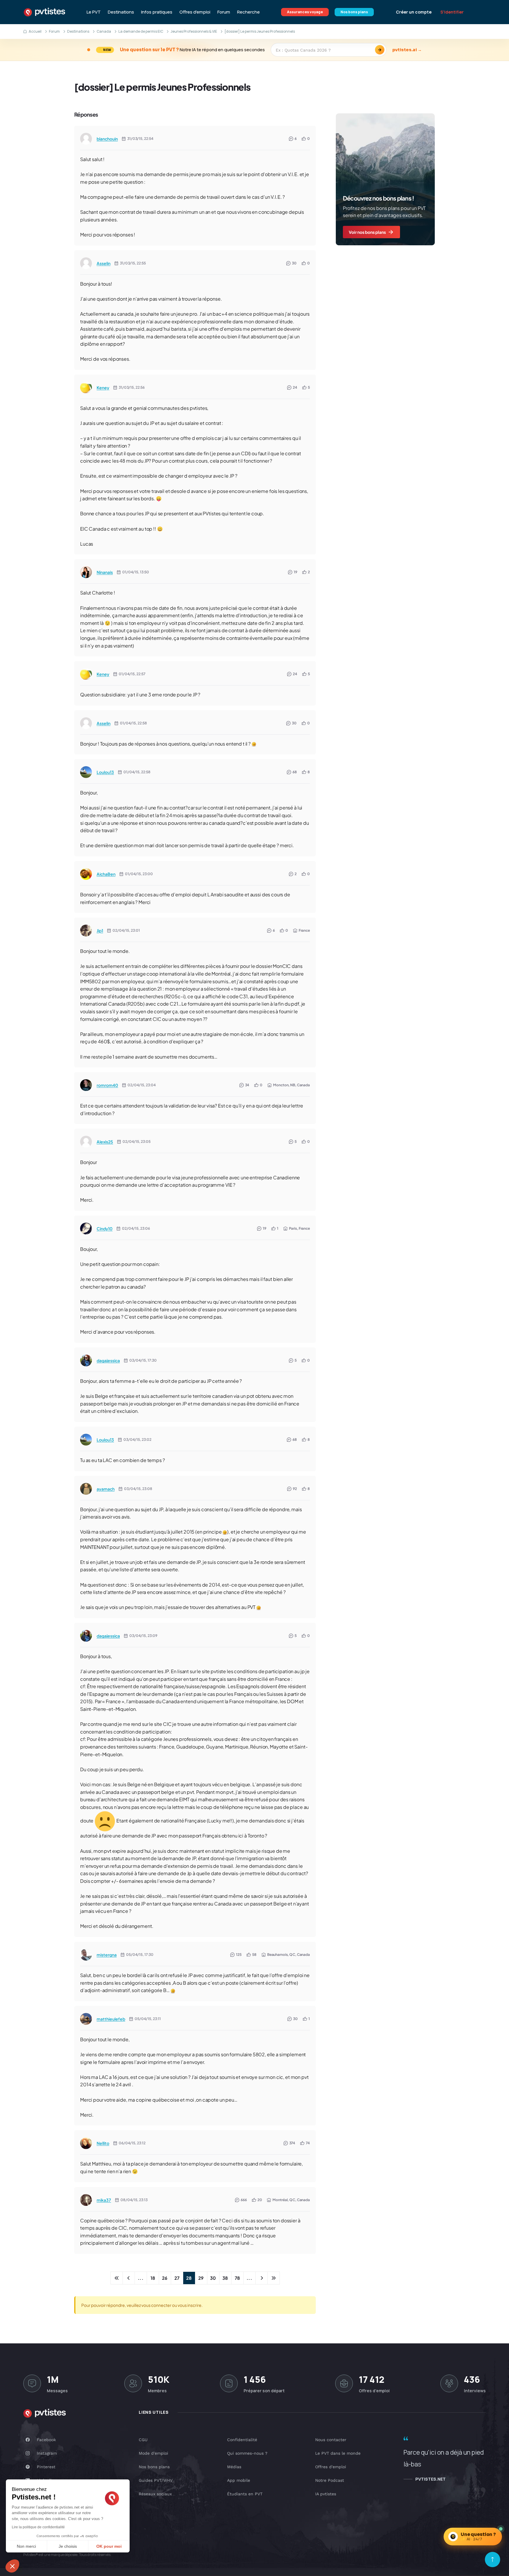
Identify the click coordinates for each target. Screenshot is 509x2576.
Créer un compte (414, 12)
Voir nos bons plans (367, 232)
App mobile (239, 2480)
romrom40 (107, 1085)
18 (153, 2278)
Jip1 (100, 931)
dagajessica (108, 1360)
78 (237, 2278)
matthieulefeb (111, 2019)
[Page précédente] (129, 2278)
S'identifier (452, 12)
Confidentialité (242, 2440)
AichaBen (106, 874)
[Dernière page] (274, 2278)
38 (225, 2278)
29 (201, 2278)
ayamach (106, 1489)
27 (177, 2278)
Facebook (46, 2440)
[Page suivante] (262, 2278)
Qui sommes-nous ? (247, 2453)
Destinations (121, 12)
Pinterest (46, 2467)
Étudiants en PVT (245, 2494)
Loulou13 (105, 772)
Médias (234, 2467)
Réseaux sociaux (155, 2494)
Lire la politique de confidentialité (38, 2527)
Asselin (104, 263)
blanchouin (107, 139)
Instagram (47, 2453)
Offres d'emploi (195, 12)
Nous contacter (331, 2440)
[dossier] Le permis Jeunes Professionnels (162, 87)
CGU (143, 2440)
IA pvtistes (326, 2494)
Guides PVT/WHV (156, 2480)
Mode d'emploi (153, 2453)
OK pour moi (109, 2546)
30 (213, 2278)
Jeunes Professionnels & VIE (194, 31)
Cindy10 (105, 1229)
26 (165, 2278)
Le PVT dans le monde (338, 2453)
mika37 (104, 2200)
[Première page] (117, 2278)
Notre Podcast (330, 2480)
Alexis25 (105, 1142)
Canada (104, 31)
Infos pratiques (157, 12)
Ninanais (105, 572)
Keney (103, 388)
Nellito (103, 2143)
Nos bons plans (354, 12)
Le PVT (94, 12)
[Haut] (493, 2560)
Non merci (26, 2546)
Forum (224, 12)
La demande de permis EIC (141, 31)
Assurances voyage (305, 12)
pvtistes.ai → (407, 50)
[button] (12, 2566)
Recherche (248, 12)
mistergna (107, 1955)
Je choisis (68, 2546)
